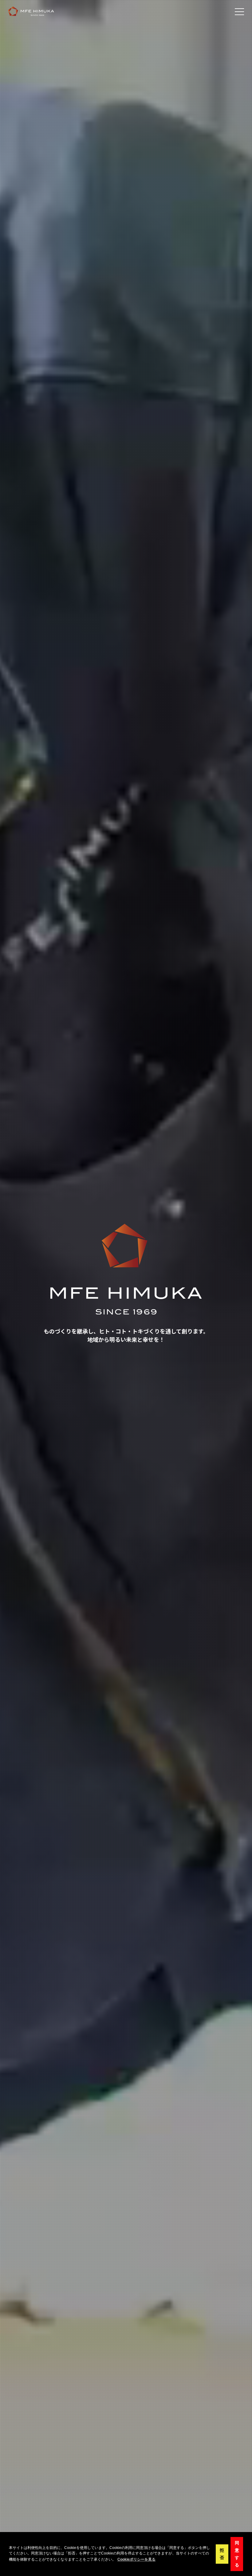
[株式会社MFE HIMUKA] (31, 11)
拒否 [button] (222, 2554)
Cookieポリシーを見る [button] (136, 2559)
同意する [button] (237, 2554)
